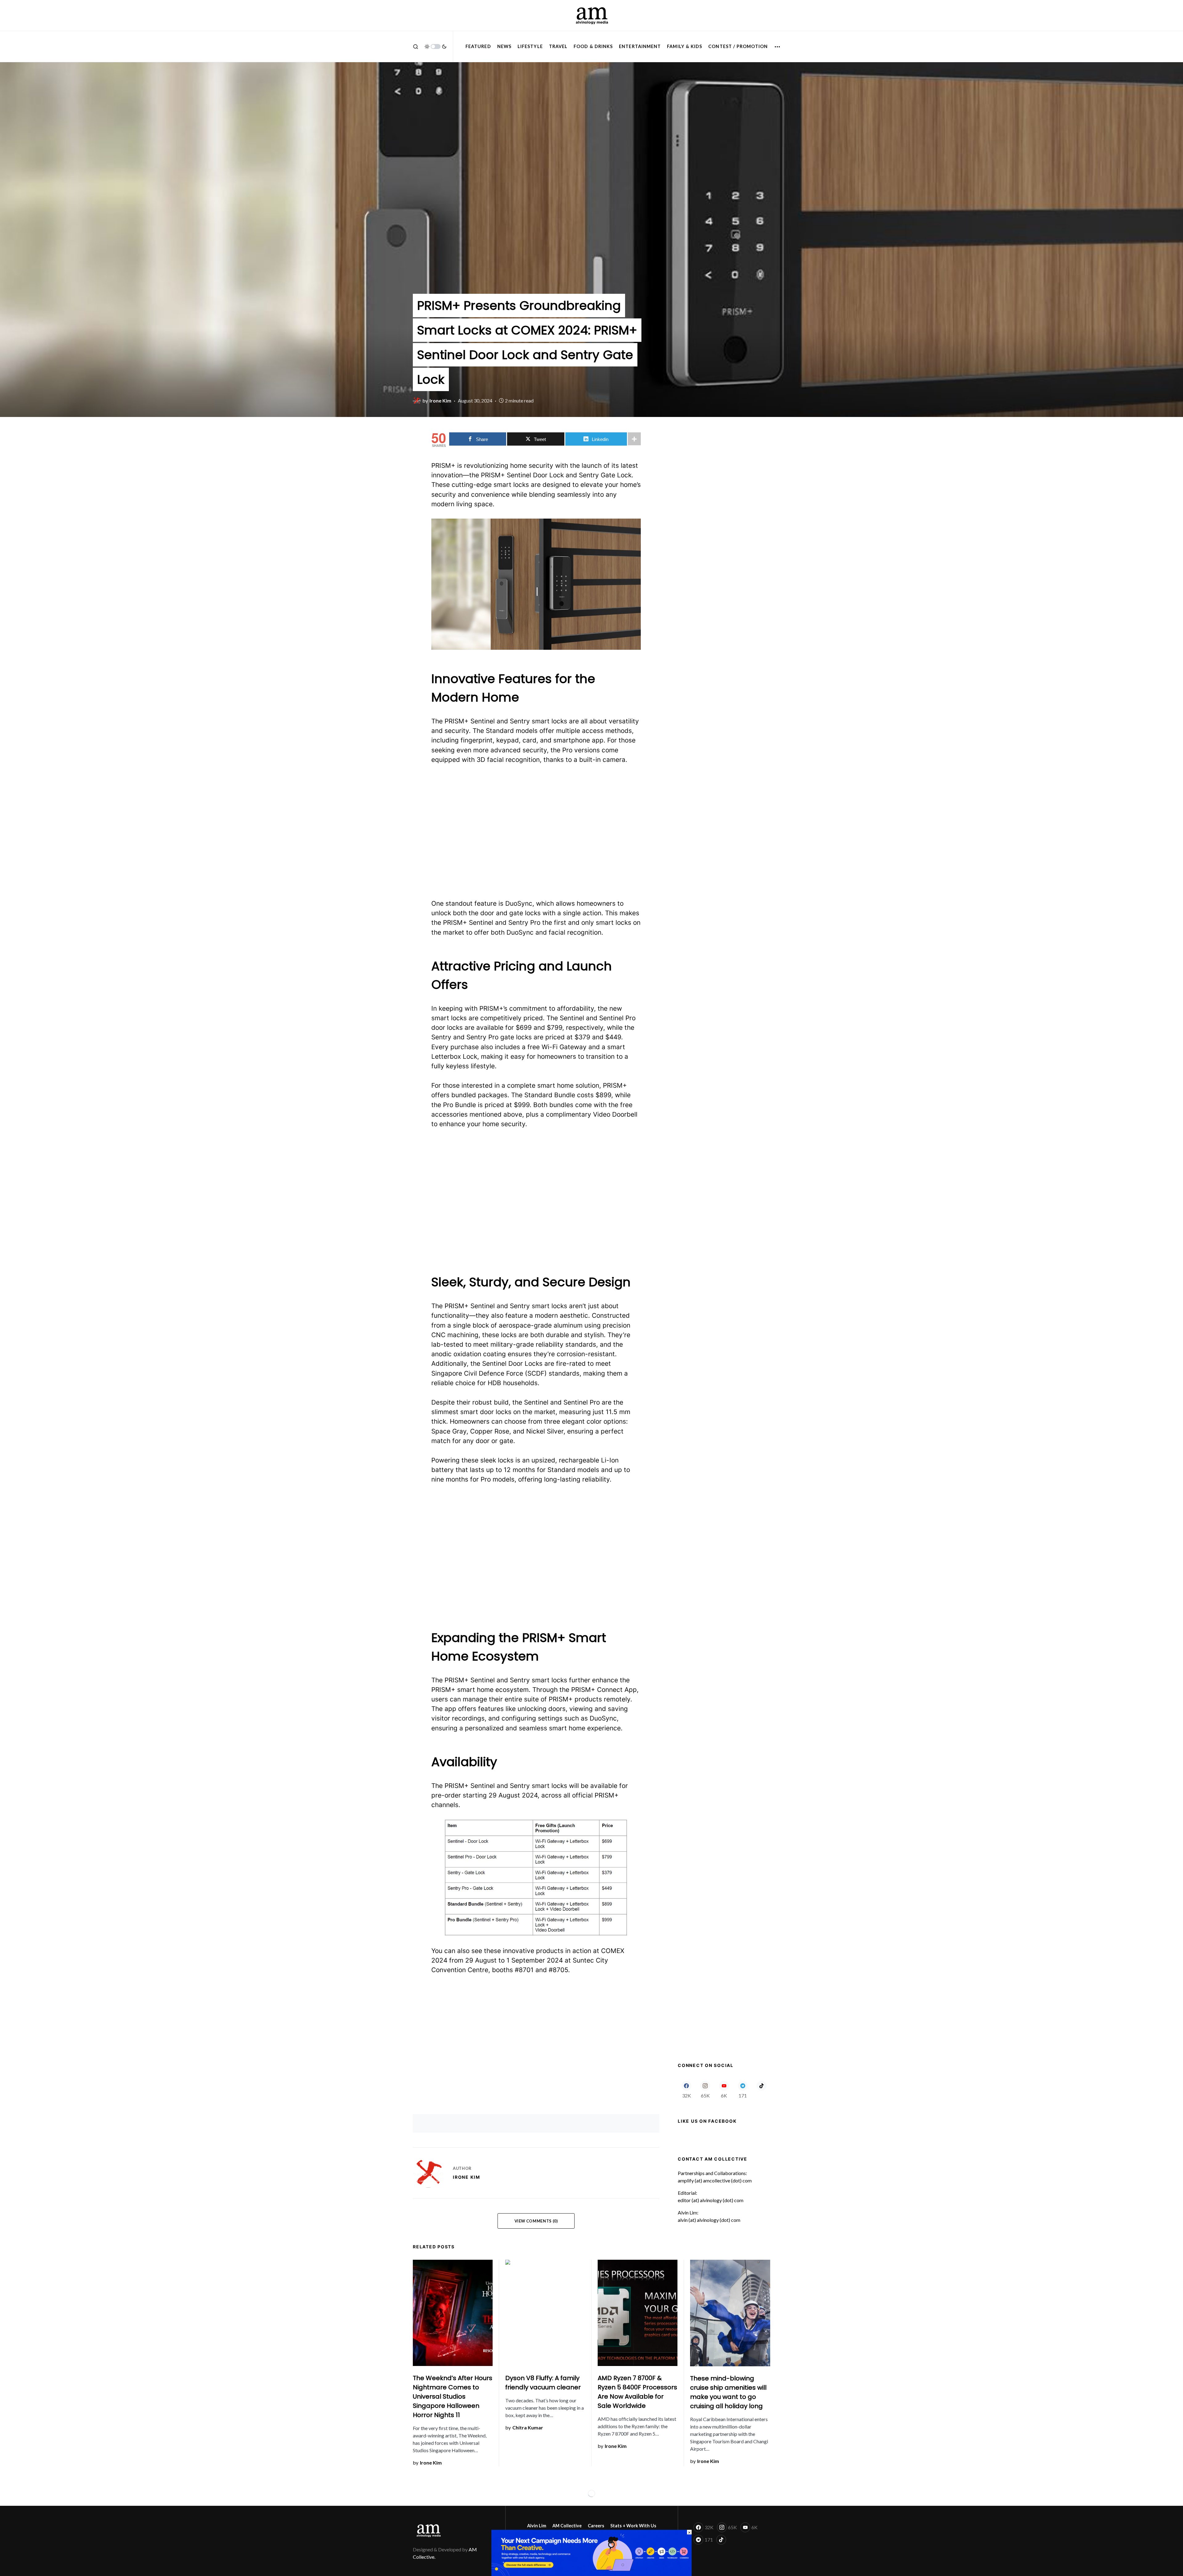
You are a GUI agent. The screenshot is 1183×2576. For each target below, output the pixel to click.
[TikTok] (761, 2089)
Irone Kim (467, 2177)
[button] (416, 47)
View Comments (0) (536, 2221)
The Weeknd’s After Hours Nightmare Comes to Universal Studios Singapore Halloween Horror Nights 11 (453, 2396)
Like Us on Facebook (707, 2121)
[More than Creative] (591, 2552)
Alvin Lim (537, 2526)
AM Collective (567, 2526)
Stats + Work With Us (633, 2526)
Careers (596, 2526)
